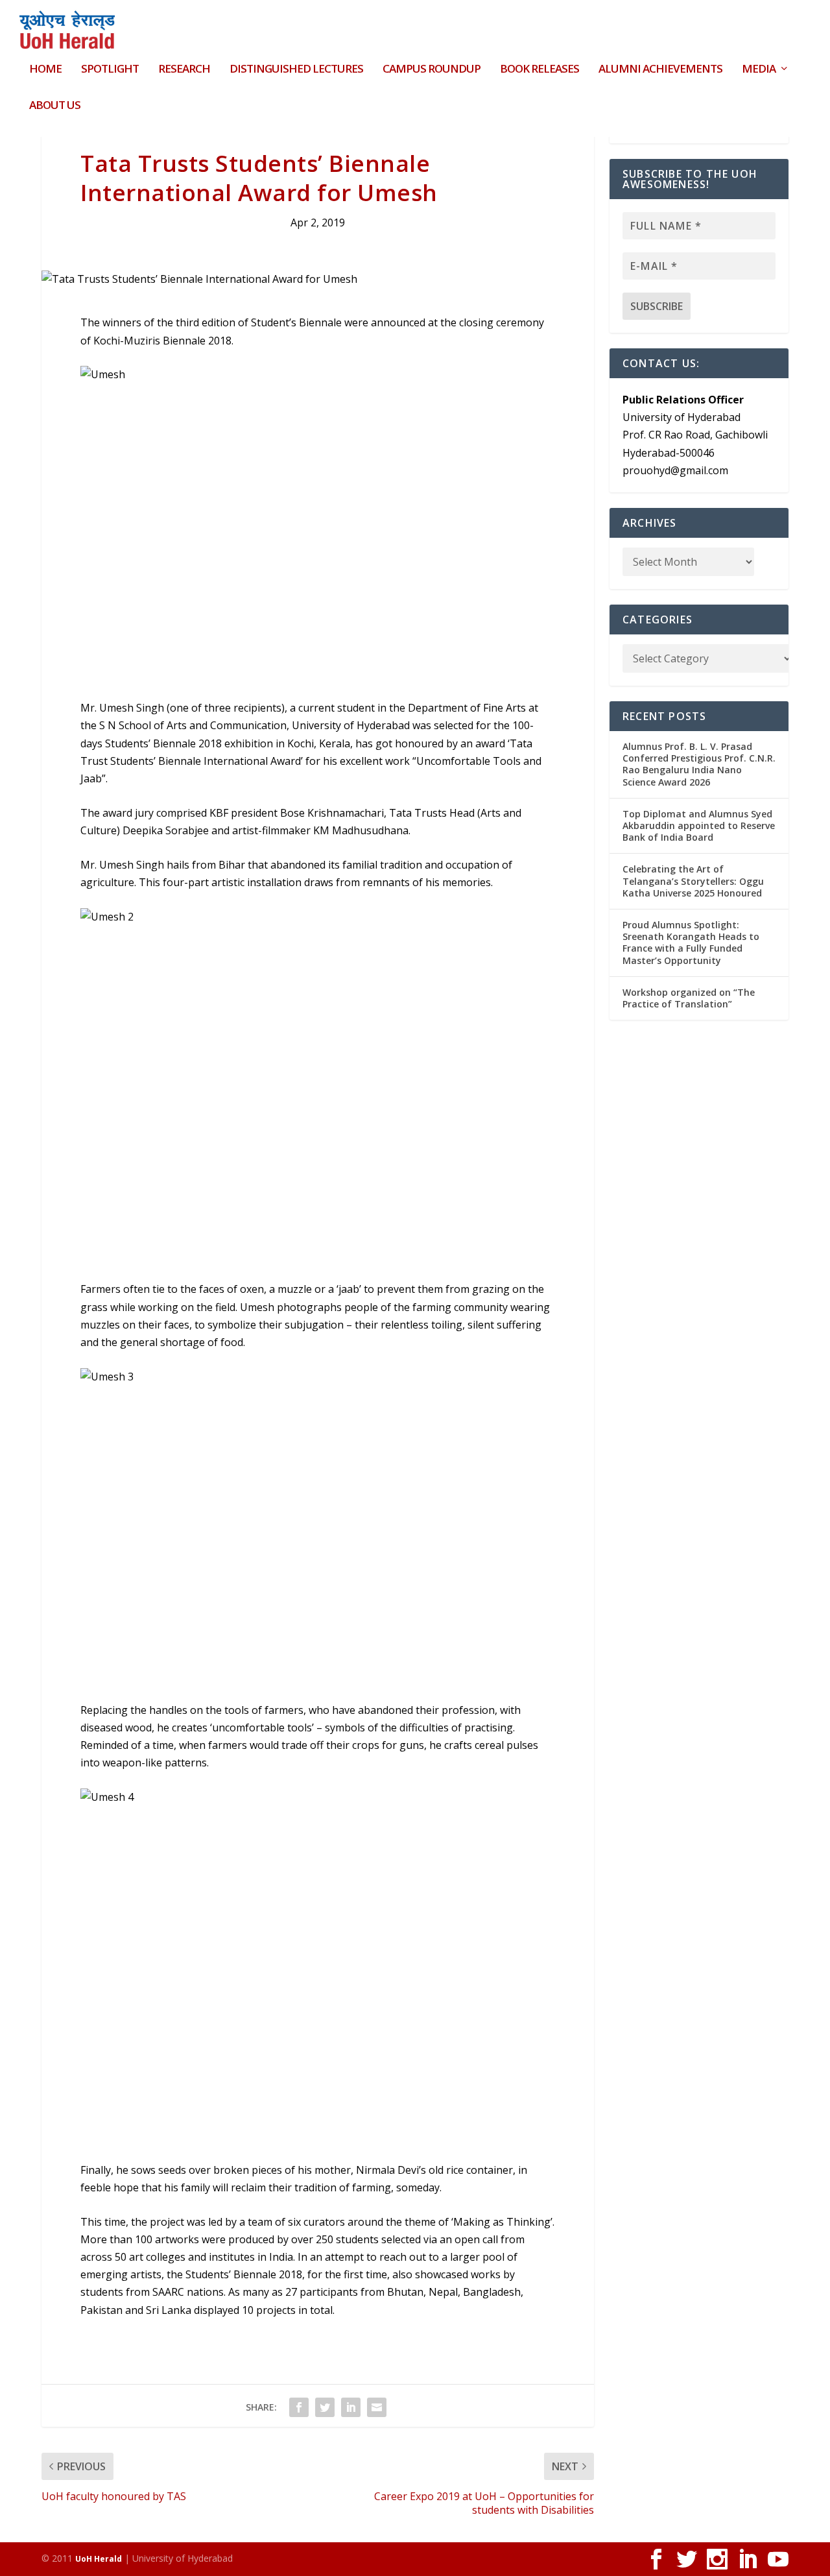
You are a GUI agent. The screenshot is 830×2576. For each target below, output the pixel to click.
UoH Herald (99, 2559)
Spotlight (110, 70)
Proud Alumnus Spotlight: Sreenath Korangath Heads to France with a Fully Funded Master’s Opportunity (691, 943)
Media (759, 70)
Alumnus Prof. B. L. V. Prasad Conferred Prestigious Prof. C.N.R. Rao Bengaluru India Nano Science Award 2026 (699, 764)
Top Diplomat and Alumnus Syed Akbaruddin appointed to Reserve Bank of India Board (699, 825)
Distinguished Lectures (296, 70)
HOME (45, 70)
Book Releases (539, 70)
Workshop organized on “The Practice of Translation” (689, 998)
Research (184, 70)
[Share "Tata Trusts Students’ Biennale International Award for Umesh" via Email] (377, 2407)
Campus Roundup (432, 70)
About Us (55, 106)
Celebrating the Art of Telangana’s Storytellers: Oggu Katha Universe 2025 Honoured (693, 881)
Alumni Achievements (660, 70)
